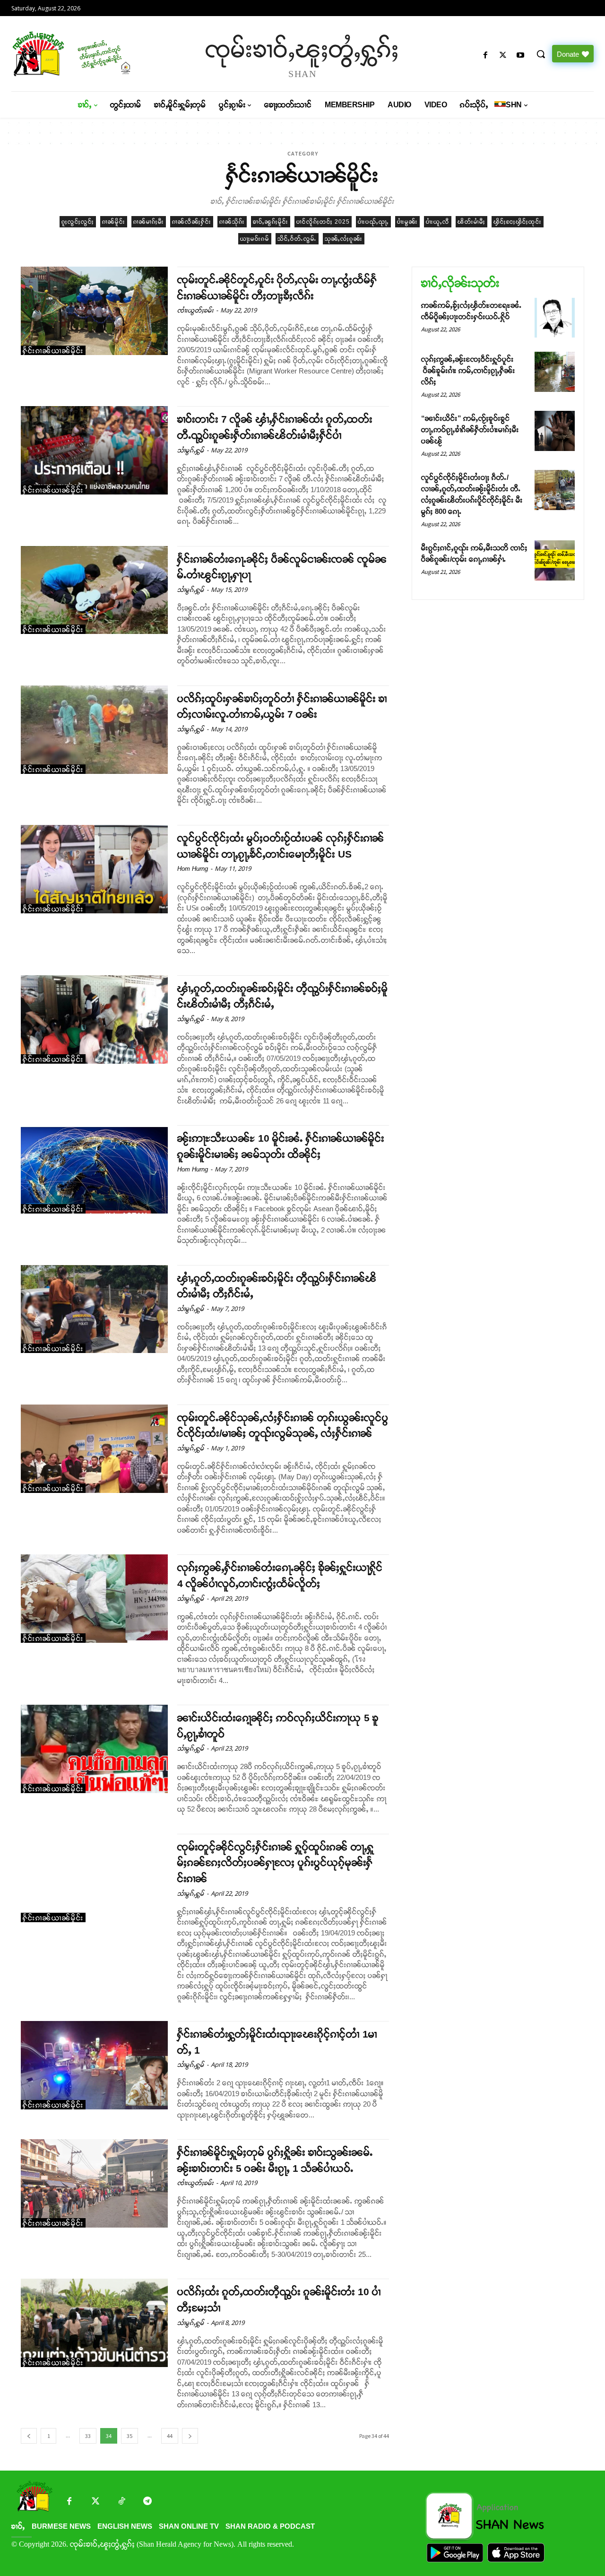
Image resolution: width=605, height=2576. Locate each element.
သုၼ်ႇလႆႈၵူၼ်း (344, 239)
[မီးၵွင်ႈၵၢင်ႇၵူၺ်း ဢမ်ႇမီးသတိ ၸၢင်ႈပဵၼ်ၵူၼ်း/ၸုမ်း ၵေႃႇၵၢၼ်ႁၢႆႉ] (555, 560)
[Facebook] (485, 56)
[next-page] (190, 2436)
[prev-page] (29, 2436)
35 (130, 2436)
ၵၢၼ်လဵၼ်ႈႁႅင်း (192, 222)
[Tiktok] (121, 2502)
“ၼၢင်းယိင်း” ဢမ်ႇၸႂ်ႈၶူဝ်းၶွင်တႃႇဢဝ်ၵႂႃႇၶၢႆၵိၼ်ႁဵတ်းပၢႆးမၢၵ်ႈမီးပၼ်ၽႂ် (470, 429)
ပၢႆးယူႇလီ (438, 222)
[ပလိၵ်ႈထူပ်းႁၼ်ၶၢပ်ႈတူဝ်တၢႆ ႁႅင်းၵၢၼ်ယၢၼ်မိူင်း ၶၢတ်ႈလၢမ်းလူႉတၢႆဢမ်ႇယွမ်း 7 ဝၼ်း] (94, 730)
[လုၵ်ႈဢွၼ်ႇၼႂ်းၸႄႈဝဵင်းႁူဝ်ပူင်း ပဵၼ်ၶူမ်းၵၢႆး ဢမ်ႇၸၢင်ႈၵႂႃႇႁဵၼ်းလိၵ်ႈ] (555, 372)
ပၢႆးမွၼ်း (407, 222)
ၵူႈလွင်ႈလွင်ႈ (78, 222)
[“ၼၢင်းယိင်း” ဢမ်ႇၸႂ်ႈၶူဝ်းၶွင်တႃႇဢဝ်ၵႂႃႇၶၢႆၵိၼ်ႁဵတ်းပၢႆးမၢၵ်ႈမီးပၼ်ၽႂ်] (555, 431)
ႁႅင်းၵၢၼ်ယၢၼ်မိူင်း (53, 351)
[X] (503, 56)
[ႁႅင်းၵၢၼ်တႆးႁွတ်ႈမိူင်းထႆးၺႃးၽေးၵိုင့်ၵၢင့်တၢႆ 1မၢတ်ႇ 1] (94, 2065)
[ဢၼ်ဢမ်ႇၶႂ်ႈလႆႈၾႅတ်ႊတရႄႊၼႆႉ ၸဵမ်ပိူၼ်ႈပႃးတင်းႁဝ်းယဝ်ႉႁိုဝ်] (555, 318)
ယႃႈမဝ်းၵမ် (255, 239)
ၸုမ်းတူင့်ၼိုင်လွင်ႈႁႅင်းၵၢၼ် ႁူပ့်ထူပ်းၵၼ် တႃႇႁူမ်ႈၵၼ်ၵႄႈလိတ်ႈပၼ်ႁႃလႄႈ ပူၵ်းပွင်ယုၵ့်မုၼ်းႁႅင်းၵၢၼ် (276, 1863)
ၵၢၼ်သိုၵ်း (232, 222)
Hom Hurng (193, 869)
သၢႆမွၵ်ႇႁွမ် (191, 450)
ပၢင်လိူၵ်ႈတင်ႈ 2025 (323, 222)
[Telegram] (147, 2502)
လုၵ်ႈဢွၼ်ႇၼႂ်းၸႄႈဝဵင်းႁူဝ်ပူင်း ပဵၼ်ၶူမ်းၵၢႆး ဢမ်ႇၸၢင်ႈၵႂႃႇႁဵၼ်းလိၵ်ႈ (468, 370)
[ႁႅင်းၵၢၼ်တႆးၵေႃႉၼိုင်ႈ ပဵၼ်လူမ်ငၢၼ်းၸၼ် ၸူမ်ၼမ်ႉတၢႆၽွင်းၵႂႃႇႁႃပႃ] (94, 590)
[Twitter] (95, 2502)
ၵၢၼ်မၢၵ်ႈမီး (149, 222)
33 (88, 2436)
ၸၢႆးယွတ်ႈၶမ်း (195, 310)
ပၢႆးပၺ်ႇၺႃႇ (373, 222)
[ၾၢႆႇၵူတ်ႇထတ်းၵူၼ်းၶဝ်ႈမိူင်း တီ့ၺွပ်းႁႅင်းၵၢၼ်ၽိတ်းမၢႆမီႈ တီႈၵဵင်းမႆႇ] (94, 1309)
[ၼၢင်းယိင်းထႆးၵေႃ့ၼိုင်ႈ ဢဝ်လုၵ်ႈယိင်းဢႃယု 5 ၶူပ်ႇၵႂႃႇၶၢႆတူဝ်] (94, 1749)
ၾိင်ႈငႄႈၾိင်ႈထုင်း (518, 222)
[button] (541, 54)
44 (170, 2436)
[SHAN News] (81, 54)
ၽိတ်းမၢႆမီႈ (471, 222)
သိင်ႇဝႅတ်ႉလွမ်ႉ (297, 239)
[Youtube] (521, 56)
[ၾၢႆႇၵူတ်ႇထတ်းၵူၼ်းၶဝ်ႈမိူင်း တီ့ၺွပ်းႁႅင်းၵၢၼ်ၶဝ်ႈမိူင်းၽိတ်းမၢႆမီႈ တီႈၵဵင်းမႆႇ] (94, 1019)
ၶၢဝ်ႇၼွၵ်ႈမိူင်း (271, 222)
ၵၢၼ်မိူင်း (114, 222)
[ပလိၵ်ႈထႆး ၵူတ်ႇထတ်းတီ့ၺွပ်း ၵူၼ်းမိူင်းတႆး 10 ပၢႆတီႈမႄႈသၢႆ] (94, 2323)
